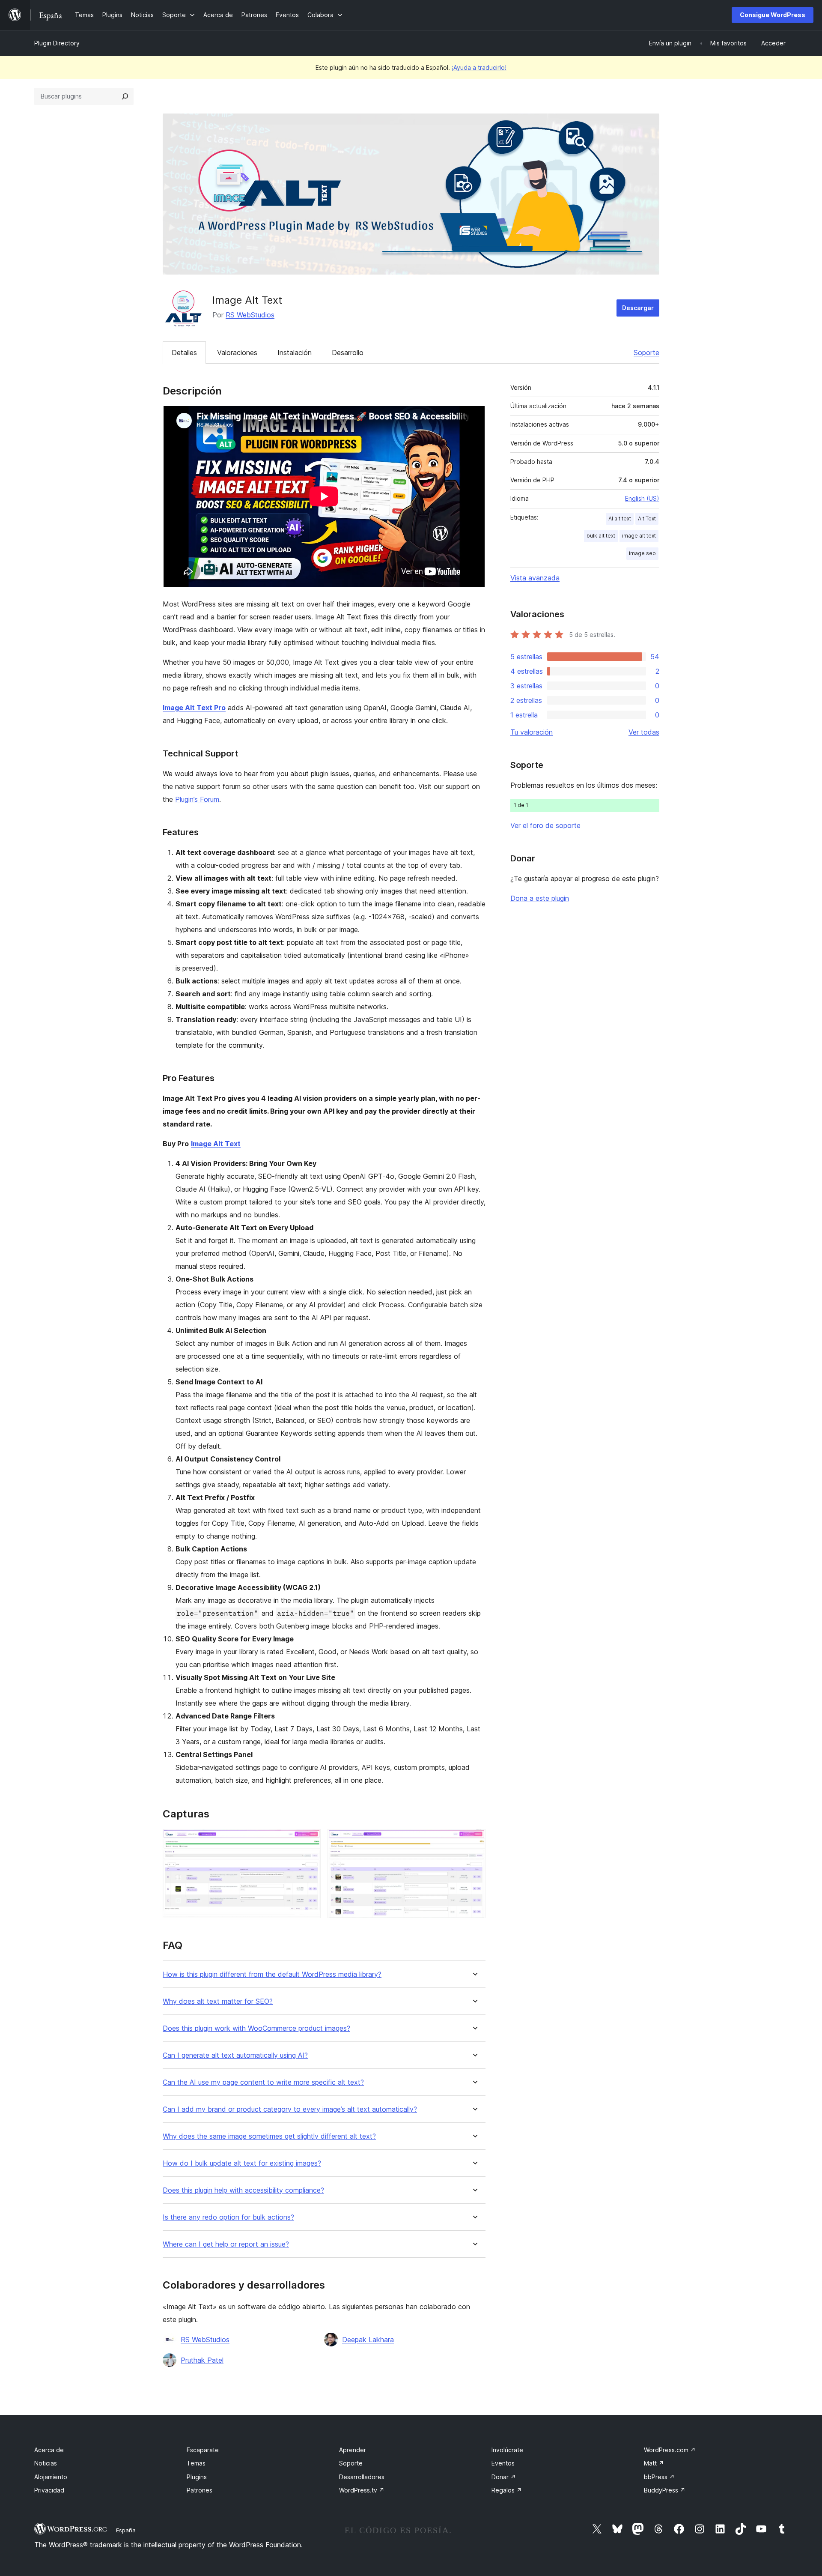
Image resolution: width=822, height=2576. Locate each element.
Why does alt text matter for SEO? (218, 2001)
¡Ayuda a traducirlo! (479, 67)
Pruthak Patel (202, 2360)
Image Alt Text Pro (194, 708)
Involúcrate (507, 2450)
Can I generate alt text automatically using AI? (235, 2055)
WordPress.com (670, 2450)
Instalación (295, 353)
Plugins (197, 2477)
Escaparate (203, 2450)
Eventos (503, 2463)
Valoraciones (237, 353)
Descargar (638, 308)
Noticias (46, 2463)
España (126, 2530)
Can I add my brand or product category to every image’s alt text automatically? (290, 2109)
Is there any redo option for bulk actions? (228, 2217)
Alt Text (647, 518)
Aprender (353, 2450)
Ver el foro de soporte (545, 825)
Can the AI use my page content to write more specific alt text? (263, 2082)
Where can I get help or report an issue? (226, 2244)
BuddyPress (665, 2490)
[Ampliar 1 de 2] (309, 1841)
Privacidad (49, 2490)
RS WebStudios (250, 315)
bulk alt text (601, 536)
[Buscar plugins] (125, 96)
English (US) (642, 498)
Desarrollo (348, 353)
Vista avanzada (535, 578)
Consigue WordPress (773, 15)
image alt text (639, 536)
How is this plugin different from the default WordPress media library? (272, 1974)
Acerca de (49, 2450)
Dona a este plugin (540, 898)
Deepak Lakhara (368, 2340)
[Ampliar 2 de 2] (474, 1841)
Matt (654, 2463)
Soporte (646, 353)
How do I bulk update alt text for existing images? (242, 2163)
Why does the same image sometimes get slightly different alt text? (269, 2136)
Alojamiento (51, 2477)
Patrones (200, 2490)
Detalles (184, 353)
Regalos (507, 2490)
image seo (642, 553)
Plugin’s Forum (197, 799)
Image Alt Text (216, 1144)
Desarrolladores (362, 2477)
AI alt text (620, 518)
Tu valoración (532, 732)
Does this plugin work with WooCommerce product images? (256, 2028)
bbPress (659, 2477)
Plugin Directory (57, 43)
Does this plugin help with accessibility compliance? (243, 2190)
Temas (196, 2463)
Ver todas (644, 732)
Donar (504, 2477)
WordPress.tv (362, 2490)
